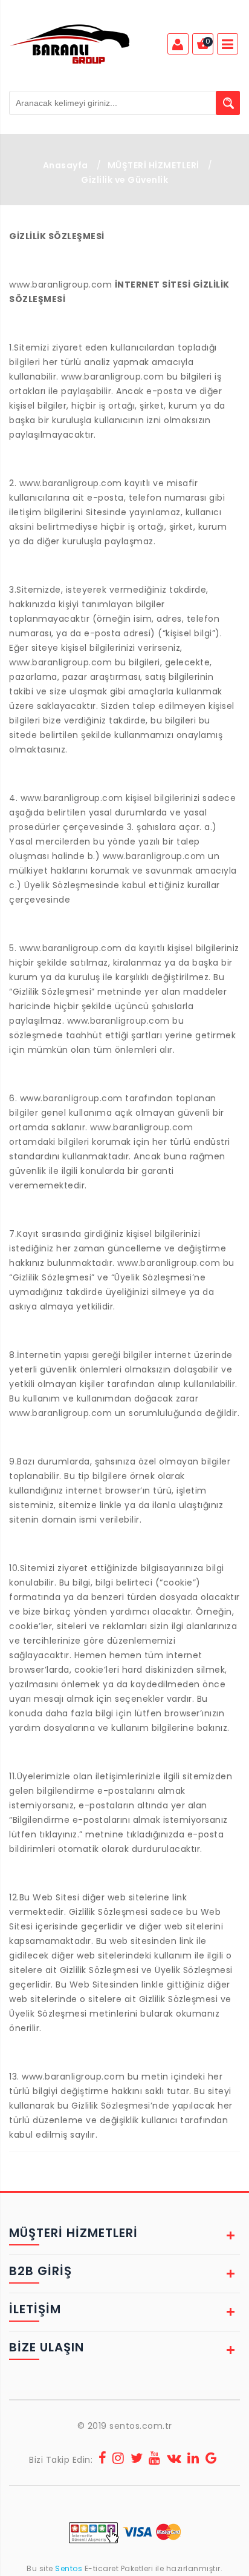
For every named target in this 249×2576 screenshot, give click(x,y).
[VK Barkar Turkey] (174, 2460)
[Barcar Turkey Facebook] (103, 2460)
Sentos (69, 2568)
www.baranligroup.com (60, 285)
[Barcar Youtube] (155, 2460)
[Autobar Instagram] (118, 2460)
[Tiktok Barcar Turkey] (212, 2460)
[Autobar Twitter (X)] (137, 2460)
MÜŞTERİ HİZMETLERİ (154, 165)
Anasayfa (66, 165)
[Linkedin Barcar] (193, 2460)
